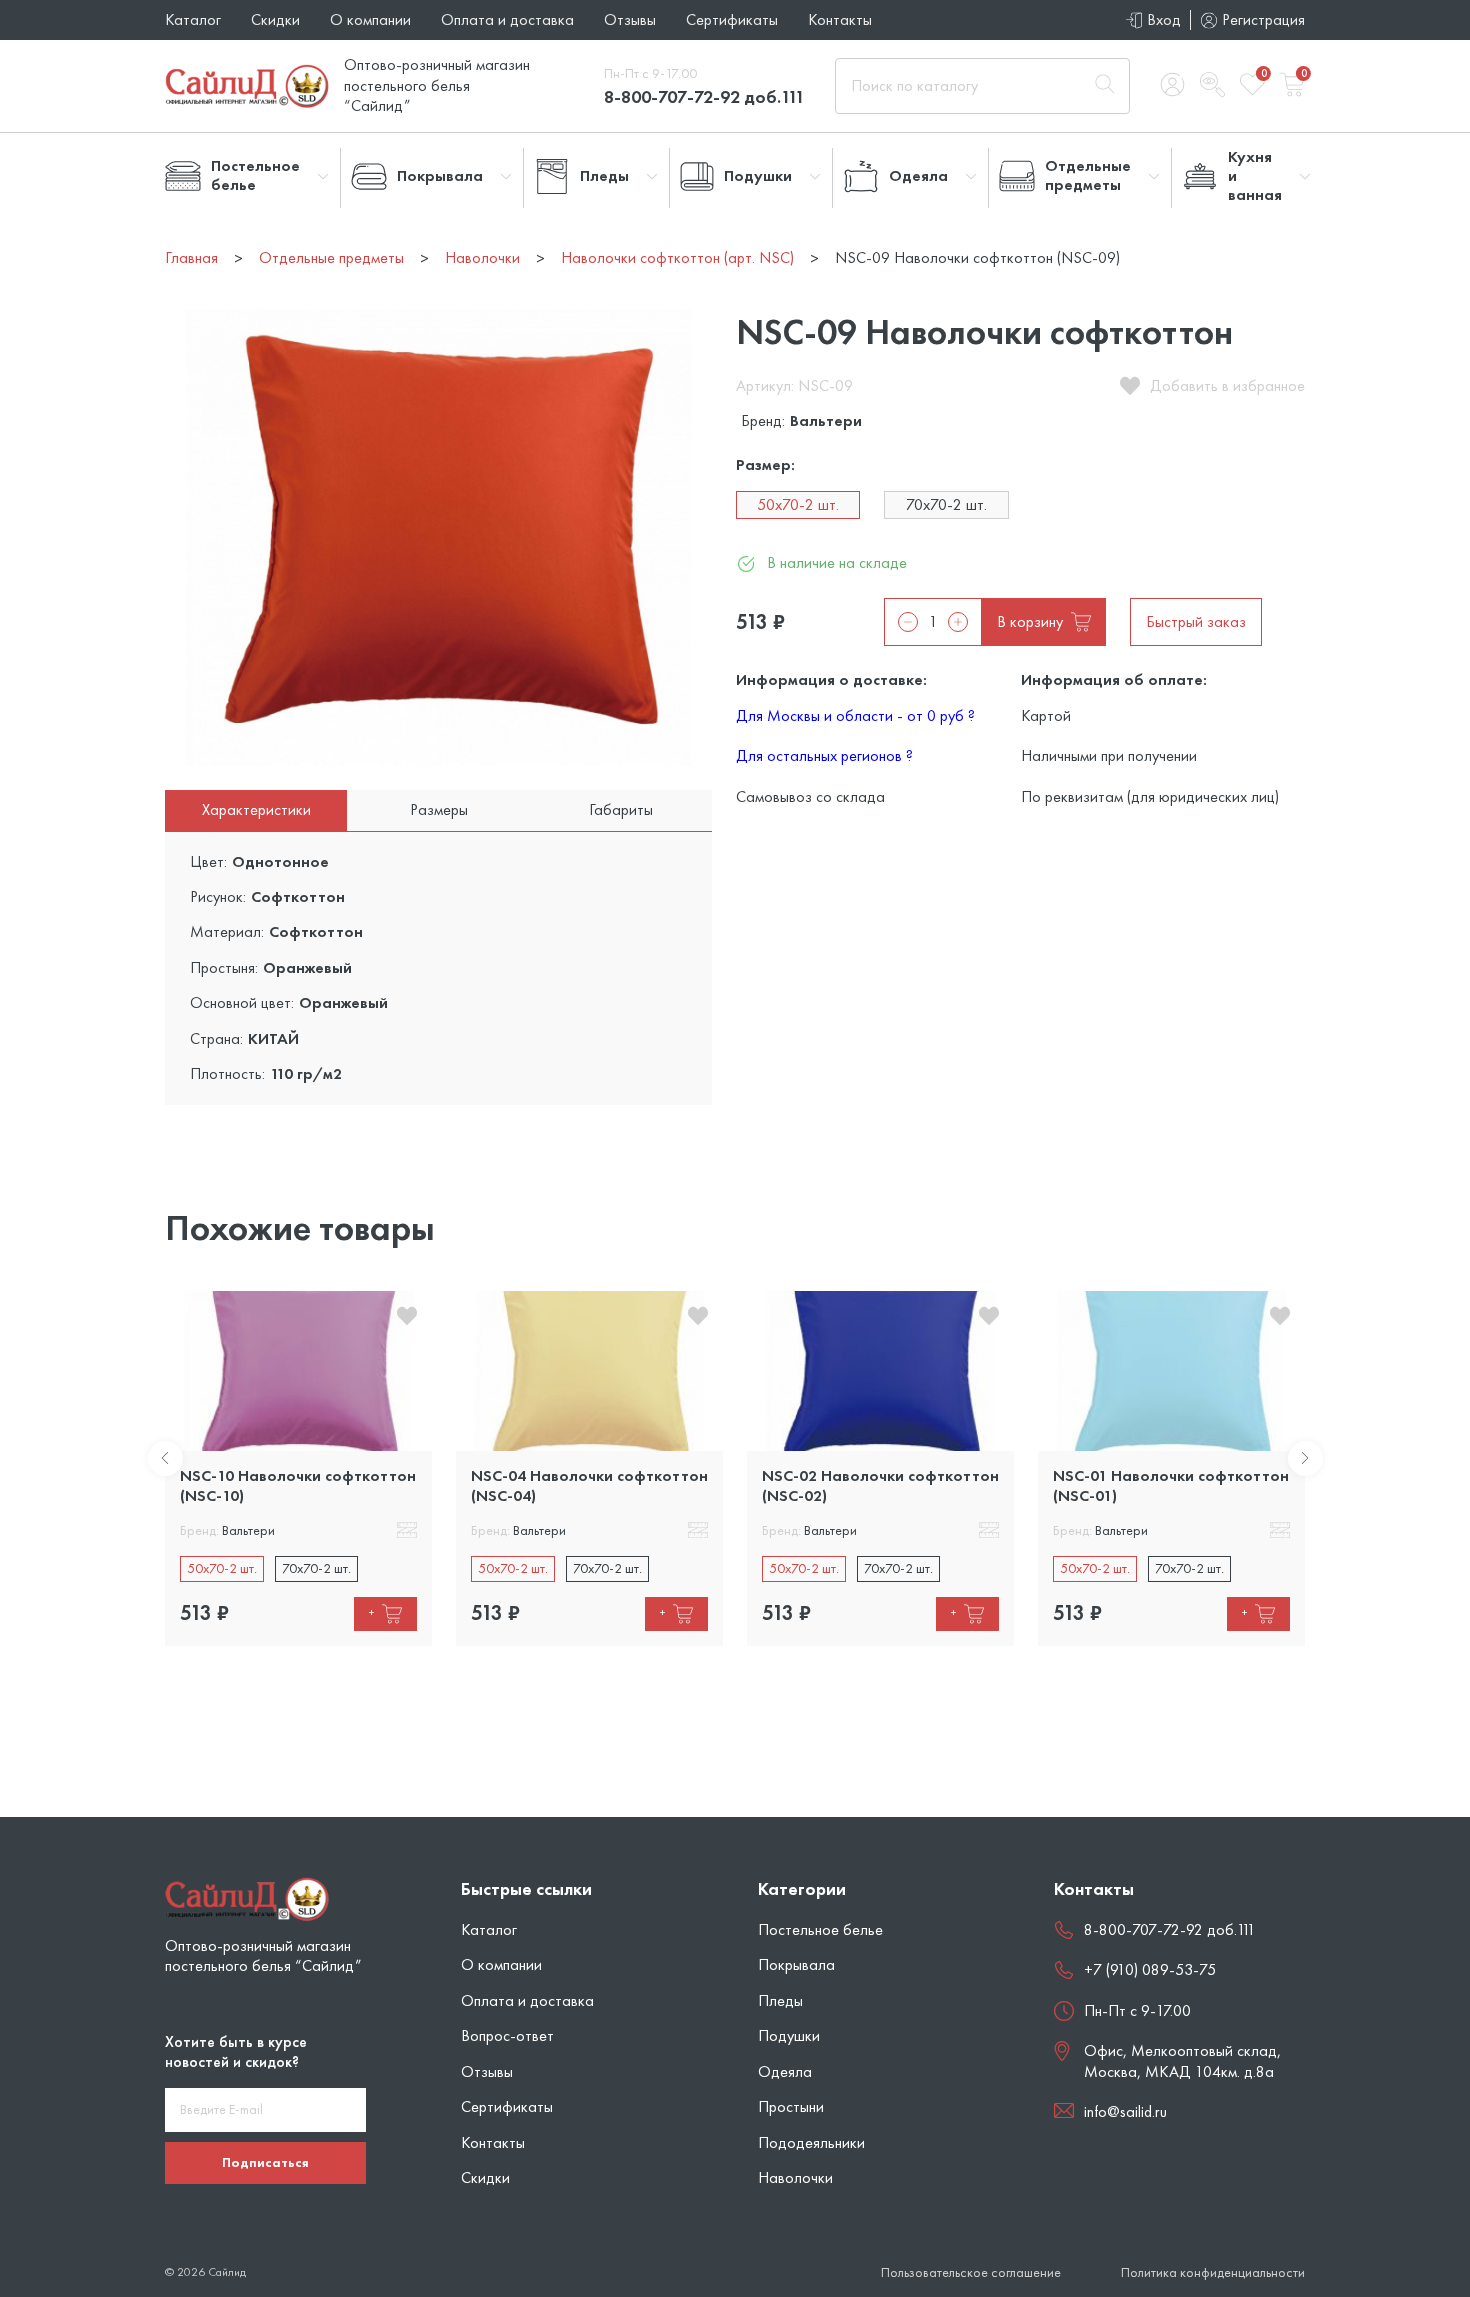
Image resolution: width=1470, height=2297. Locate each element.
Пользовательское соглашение (971, 2272)
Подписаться (265, 2162)
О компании (370, 19)
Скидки (275, 19)
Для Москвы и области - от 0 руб (855, 715)
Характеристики (256, 809)
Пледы (780, 2000)
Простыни (791, 2106)
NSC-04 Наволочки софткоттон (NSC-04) (589, 1485)
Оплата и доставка (507, 19)
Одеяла (785, 2071)
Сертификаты (732, 19)
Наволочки (795, 2177)
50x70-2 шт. (798, 504)
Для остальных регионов (824, 755)
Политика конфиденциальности (1213, 2272)
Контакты (840, 19)
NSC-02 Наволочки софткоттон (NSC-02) (880, 1485)
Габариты (621, 809)
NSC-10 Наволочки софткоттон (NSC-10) (298, 1485)
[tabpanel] (298, 1468)
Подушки (789, 2035)
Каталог (193, 19)
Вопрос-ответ (507, 2035)
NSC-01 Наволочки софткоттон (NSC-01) (1171, 1485)
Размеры (439, 809)
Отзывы (630, 19)
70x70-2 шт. (946, 504)
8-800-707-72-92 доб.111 (704, 96)
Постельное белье (820, 1929)
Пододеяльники (811, 2142)
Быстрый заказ (1196, 621)
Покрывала (796, 1964)
